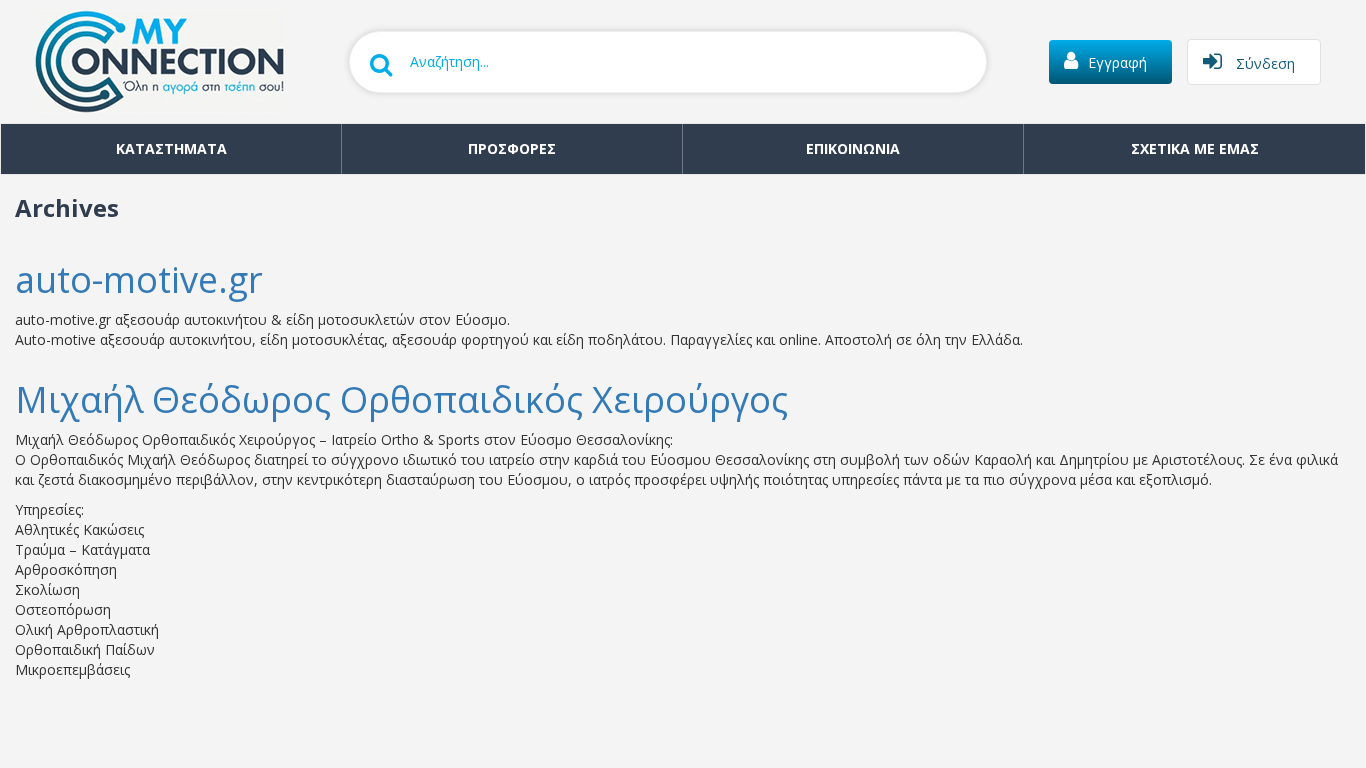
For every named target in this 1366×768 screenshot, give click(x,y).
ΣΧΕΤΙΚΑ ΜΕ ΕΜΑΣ (1195, 148)
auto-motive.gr (139, 279)
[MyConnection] (150, 59)
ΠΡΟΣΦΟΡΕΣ (512, 148)
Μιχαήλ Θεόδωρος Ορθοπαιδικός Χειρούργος (401, 399)
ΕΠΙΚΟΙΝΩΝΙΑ (853, 148)
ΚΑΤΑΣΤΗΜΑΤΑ (171, 148)
